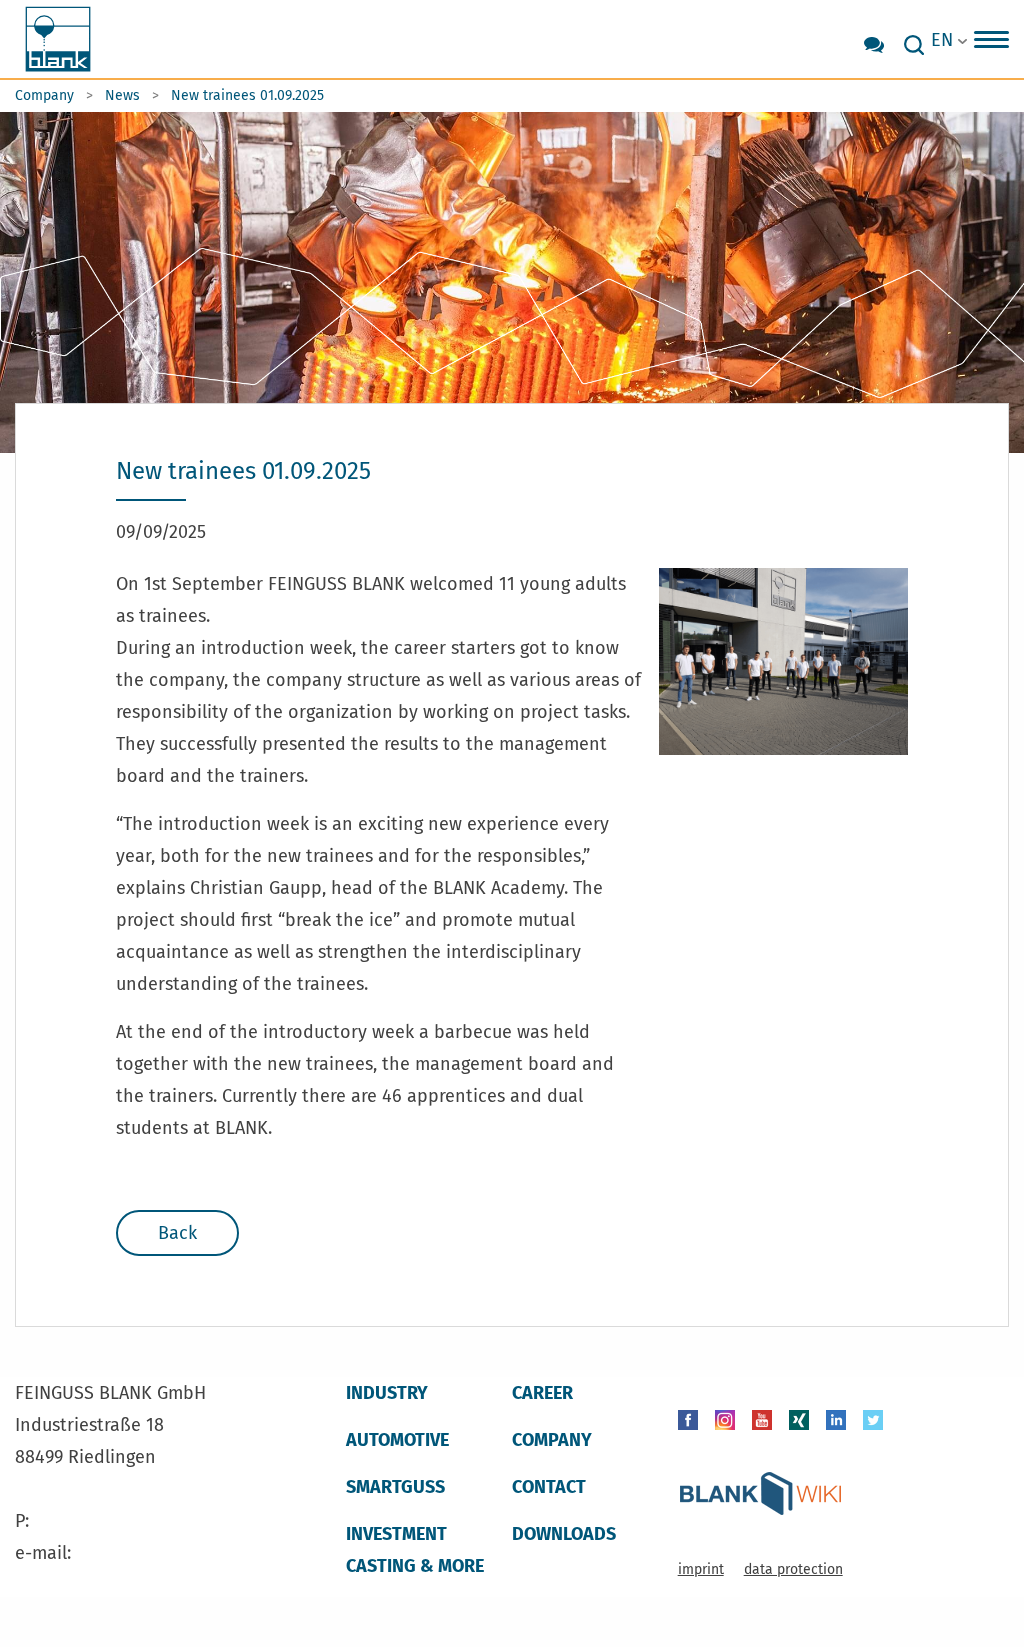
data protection (793, 1569)
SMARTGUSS (395, 1487)
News (122, 95)
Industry (387, 1393)
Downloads (564, 1534)
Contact (549, 1487)
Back (177, 1233)
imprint (701, 1569)
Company (44, 95)
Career (542, 1393)
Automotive (397, 1440)
